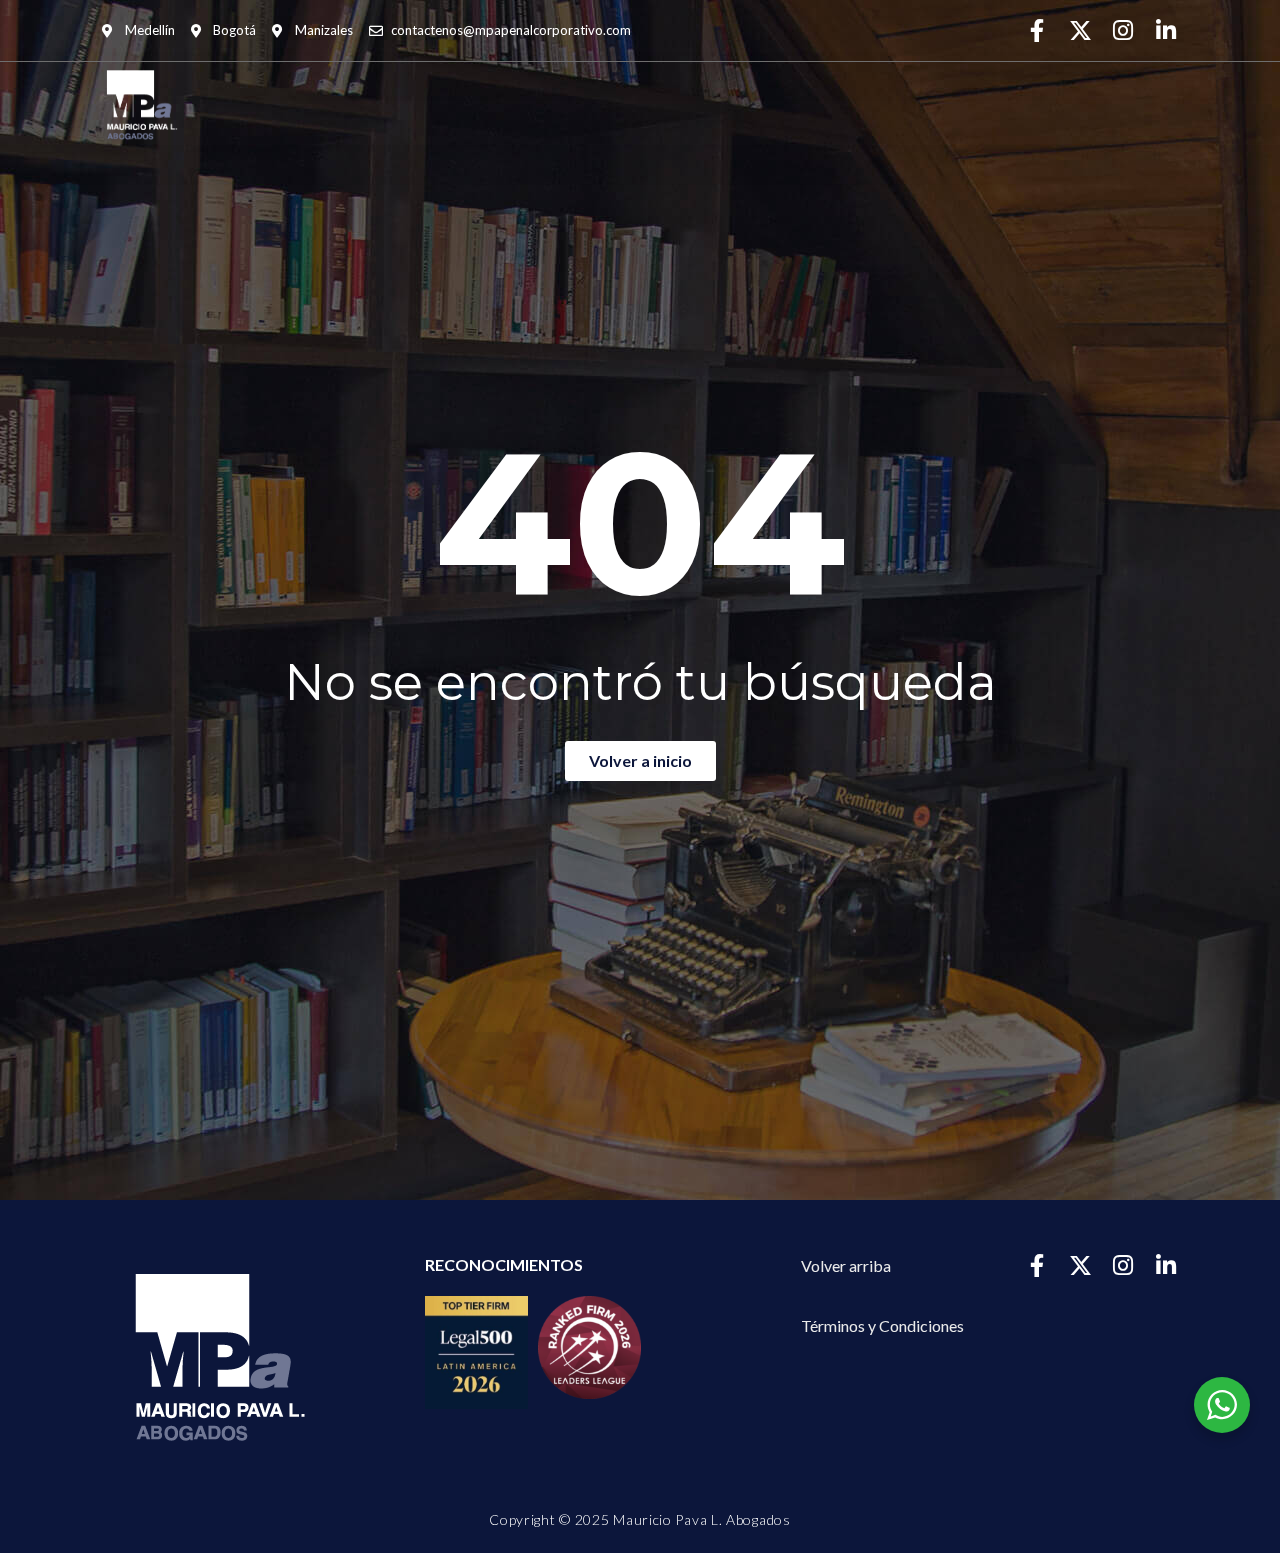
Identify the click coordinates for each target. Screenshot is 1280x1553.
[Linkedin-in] (1166, 30)
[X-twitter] (1080, 30)
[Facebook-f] (1037, 30)
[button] (882, 1326)
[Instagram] (1123, 30)
